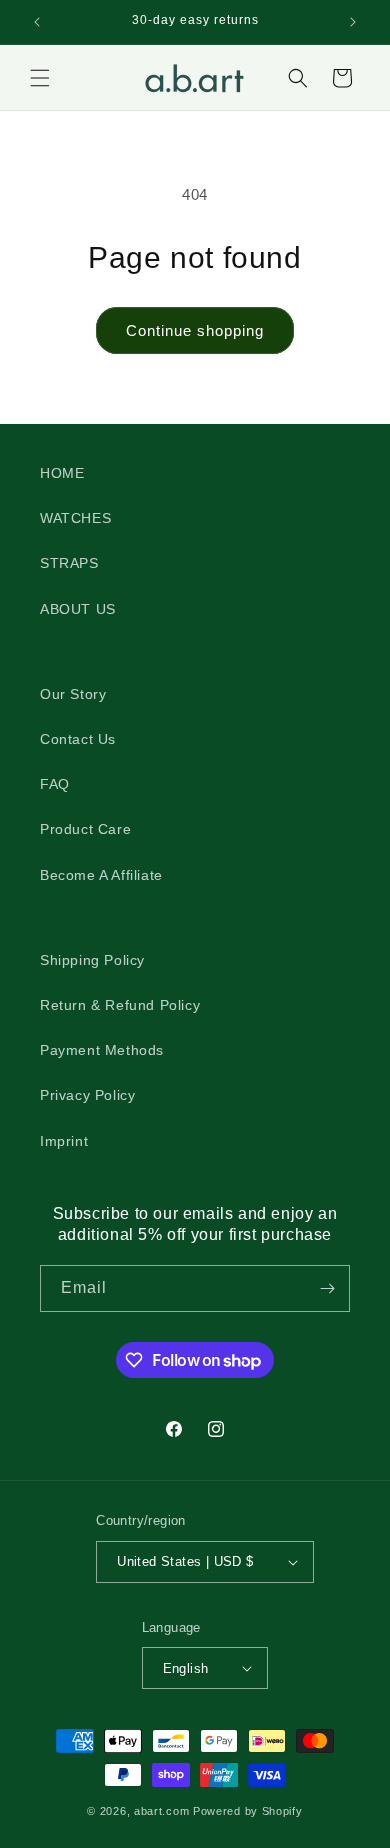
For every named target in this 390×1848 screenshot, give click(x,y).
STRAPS (69, 563)
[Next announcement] (353, 22)
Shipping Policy (92, 960)
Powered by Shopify (248, 1811)
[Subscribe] (327, 1288)
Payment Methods (102, 1050)
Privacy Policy (87, 1095)
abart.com (161, 1811)
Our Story (73, 694)
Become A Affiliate (101, 875)
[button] (40, 78)
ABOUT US (78, 609)
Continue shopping (195, 330)
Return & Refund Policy (120, 1005)
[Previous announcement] (37, 22)
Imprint (64, 1141)
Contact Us (78, 739)
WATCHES (75, 518)
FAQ (55, 784)
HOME (62, 473)
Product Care (85, 829)
